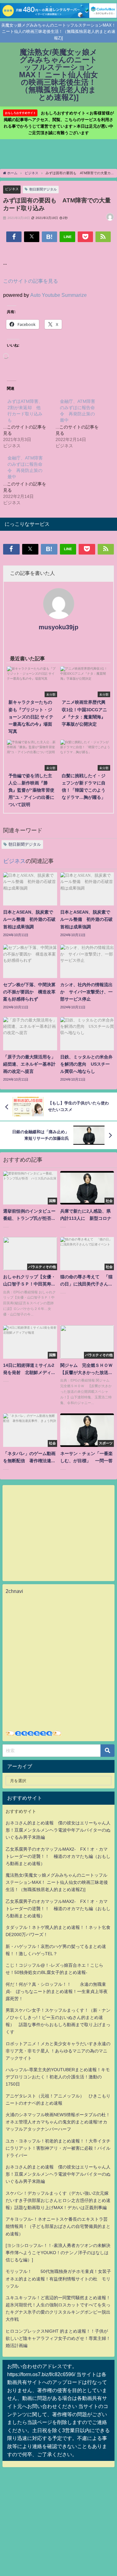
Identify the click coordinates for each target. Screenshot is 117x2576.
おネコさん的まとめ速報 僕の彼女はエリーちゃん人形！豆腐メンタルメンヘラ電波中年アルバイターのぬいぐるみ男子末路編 (58, 1830)
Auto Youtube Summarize (58, 295)
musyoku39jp (58, 627)
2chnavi (14, 1591)
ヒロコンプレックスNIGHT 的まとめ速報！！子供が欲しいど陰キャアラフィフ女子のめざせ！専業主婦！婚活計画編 (58, 2338)
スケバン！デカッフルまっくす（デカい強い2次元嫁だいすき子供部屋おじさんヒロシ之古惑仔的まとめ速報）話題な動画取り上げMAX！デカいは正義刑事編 (58, 2200)
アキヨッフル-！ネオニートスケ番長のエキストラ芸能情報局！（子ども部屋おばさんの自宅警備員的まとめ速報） (58, 2226)
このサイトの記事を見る (31, 281)
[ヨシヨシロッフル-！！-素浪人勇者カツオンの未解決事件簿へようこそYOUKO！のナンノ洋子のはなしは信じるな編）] (58, 2253)
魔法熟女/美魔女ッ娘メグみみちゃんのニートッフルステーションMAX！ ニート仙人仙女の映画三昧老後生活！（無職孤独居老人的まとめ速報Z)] (57, 1882)
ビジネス (12, 189)
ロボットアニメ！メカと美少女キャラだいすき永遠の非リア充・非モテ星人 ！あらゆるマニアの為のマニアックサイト (58, 2051)
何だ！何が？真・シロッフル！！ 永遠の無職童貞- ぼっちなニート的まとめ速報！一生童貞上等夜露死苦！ (57, 1991)
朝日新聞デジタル (43, 189)
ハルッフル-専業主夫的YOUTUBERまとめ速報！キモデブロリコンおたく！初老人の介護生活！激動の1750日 (58, 2077)
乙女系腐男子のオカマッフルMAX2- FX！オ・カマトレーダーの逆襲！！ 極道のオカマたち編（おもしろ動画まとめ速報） (58, 1856)
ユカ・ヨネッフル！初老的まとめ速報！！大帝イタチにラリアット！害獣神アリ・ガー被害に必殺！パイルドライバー (58, 2148)
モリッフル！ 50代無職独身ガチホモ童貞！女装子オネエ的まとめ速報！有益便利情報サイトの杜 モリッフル (58, 2279)
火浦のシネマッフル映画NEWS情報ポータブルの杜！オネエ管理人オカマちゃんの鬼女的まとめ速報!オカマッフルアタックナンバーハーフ (58, 2122)
